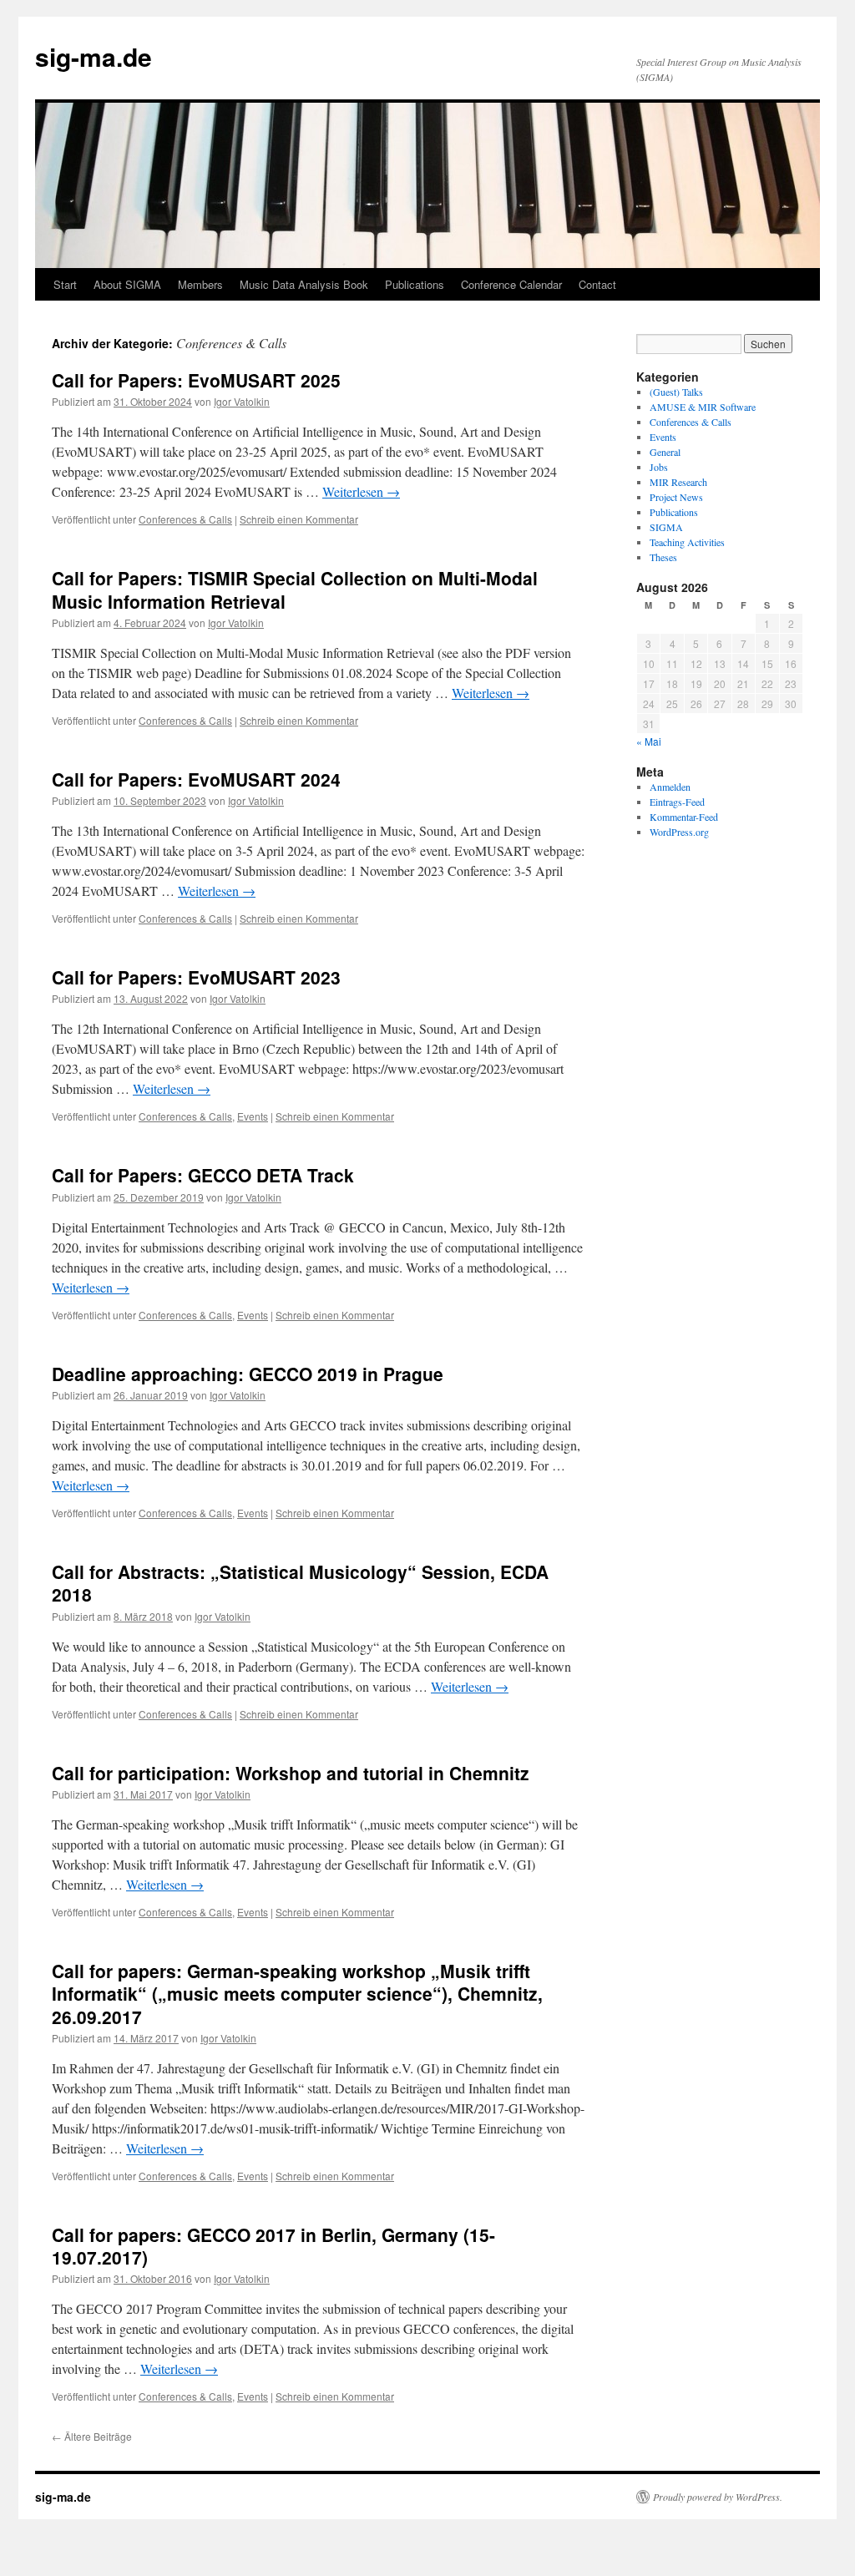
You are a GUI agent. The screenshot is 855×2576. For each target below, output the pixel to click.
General (665, 452)
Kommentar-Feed (684, 817)
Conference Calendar (511, 284)
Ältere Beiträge (92, 2436)
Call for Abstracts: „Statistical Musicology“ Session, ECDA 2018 (300, 1583)
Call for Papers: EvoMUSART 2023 (196, 977)
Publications (415, 284)
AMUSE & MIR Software (703, 407)
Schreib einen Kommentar (299, 519)
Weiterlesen (361, 491)
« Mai (649, 741)
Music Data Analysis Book (304, 284)
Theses (663, 557)
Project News (676, 497)
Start (65, 284)
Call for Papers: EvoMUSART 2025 (196, 380)
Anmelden (670, 787)
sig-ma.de (94, 56)
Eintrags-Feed (677, 802)
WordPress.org (679, 832)
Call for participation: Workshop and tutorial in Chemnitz (291, 1773)
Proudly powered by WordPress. (718, 2497)
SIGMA (666, 527)
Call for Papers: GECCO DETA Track (203, 1175)
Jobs (659, 467)
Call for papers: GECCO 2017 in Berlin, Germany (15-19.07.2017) (273, 2246)
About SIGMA (127, 284)
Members (200, 284)
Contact (597, 284)
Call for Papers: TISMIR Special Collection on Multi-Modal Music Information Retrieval (295, 589)
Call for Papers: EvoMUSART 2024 (196, 779)
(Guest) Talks (676, 392)
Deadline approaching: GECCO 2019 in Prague (248, 1374)
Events (253, 1116)
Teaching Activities (687, 542)
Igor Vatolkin (242, 401)
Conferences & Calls (185, 519)
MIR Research (678, 482)
